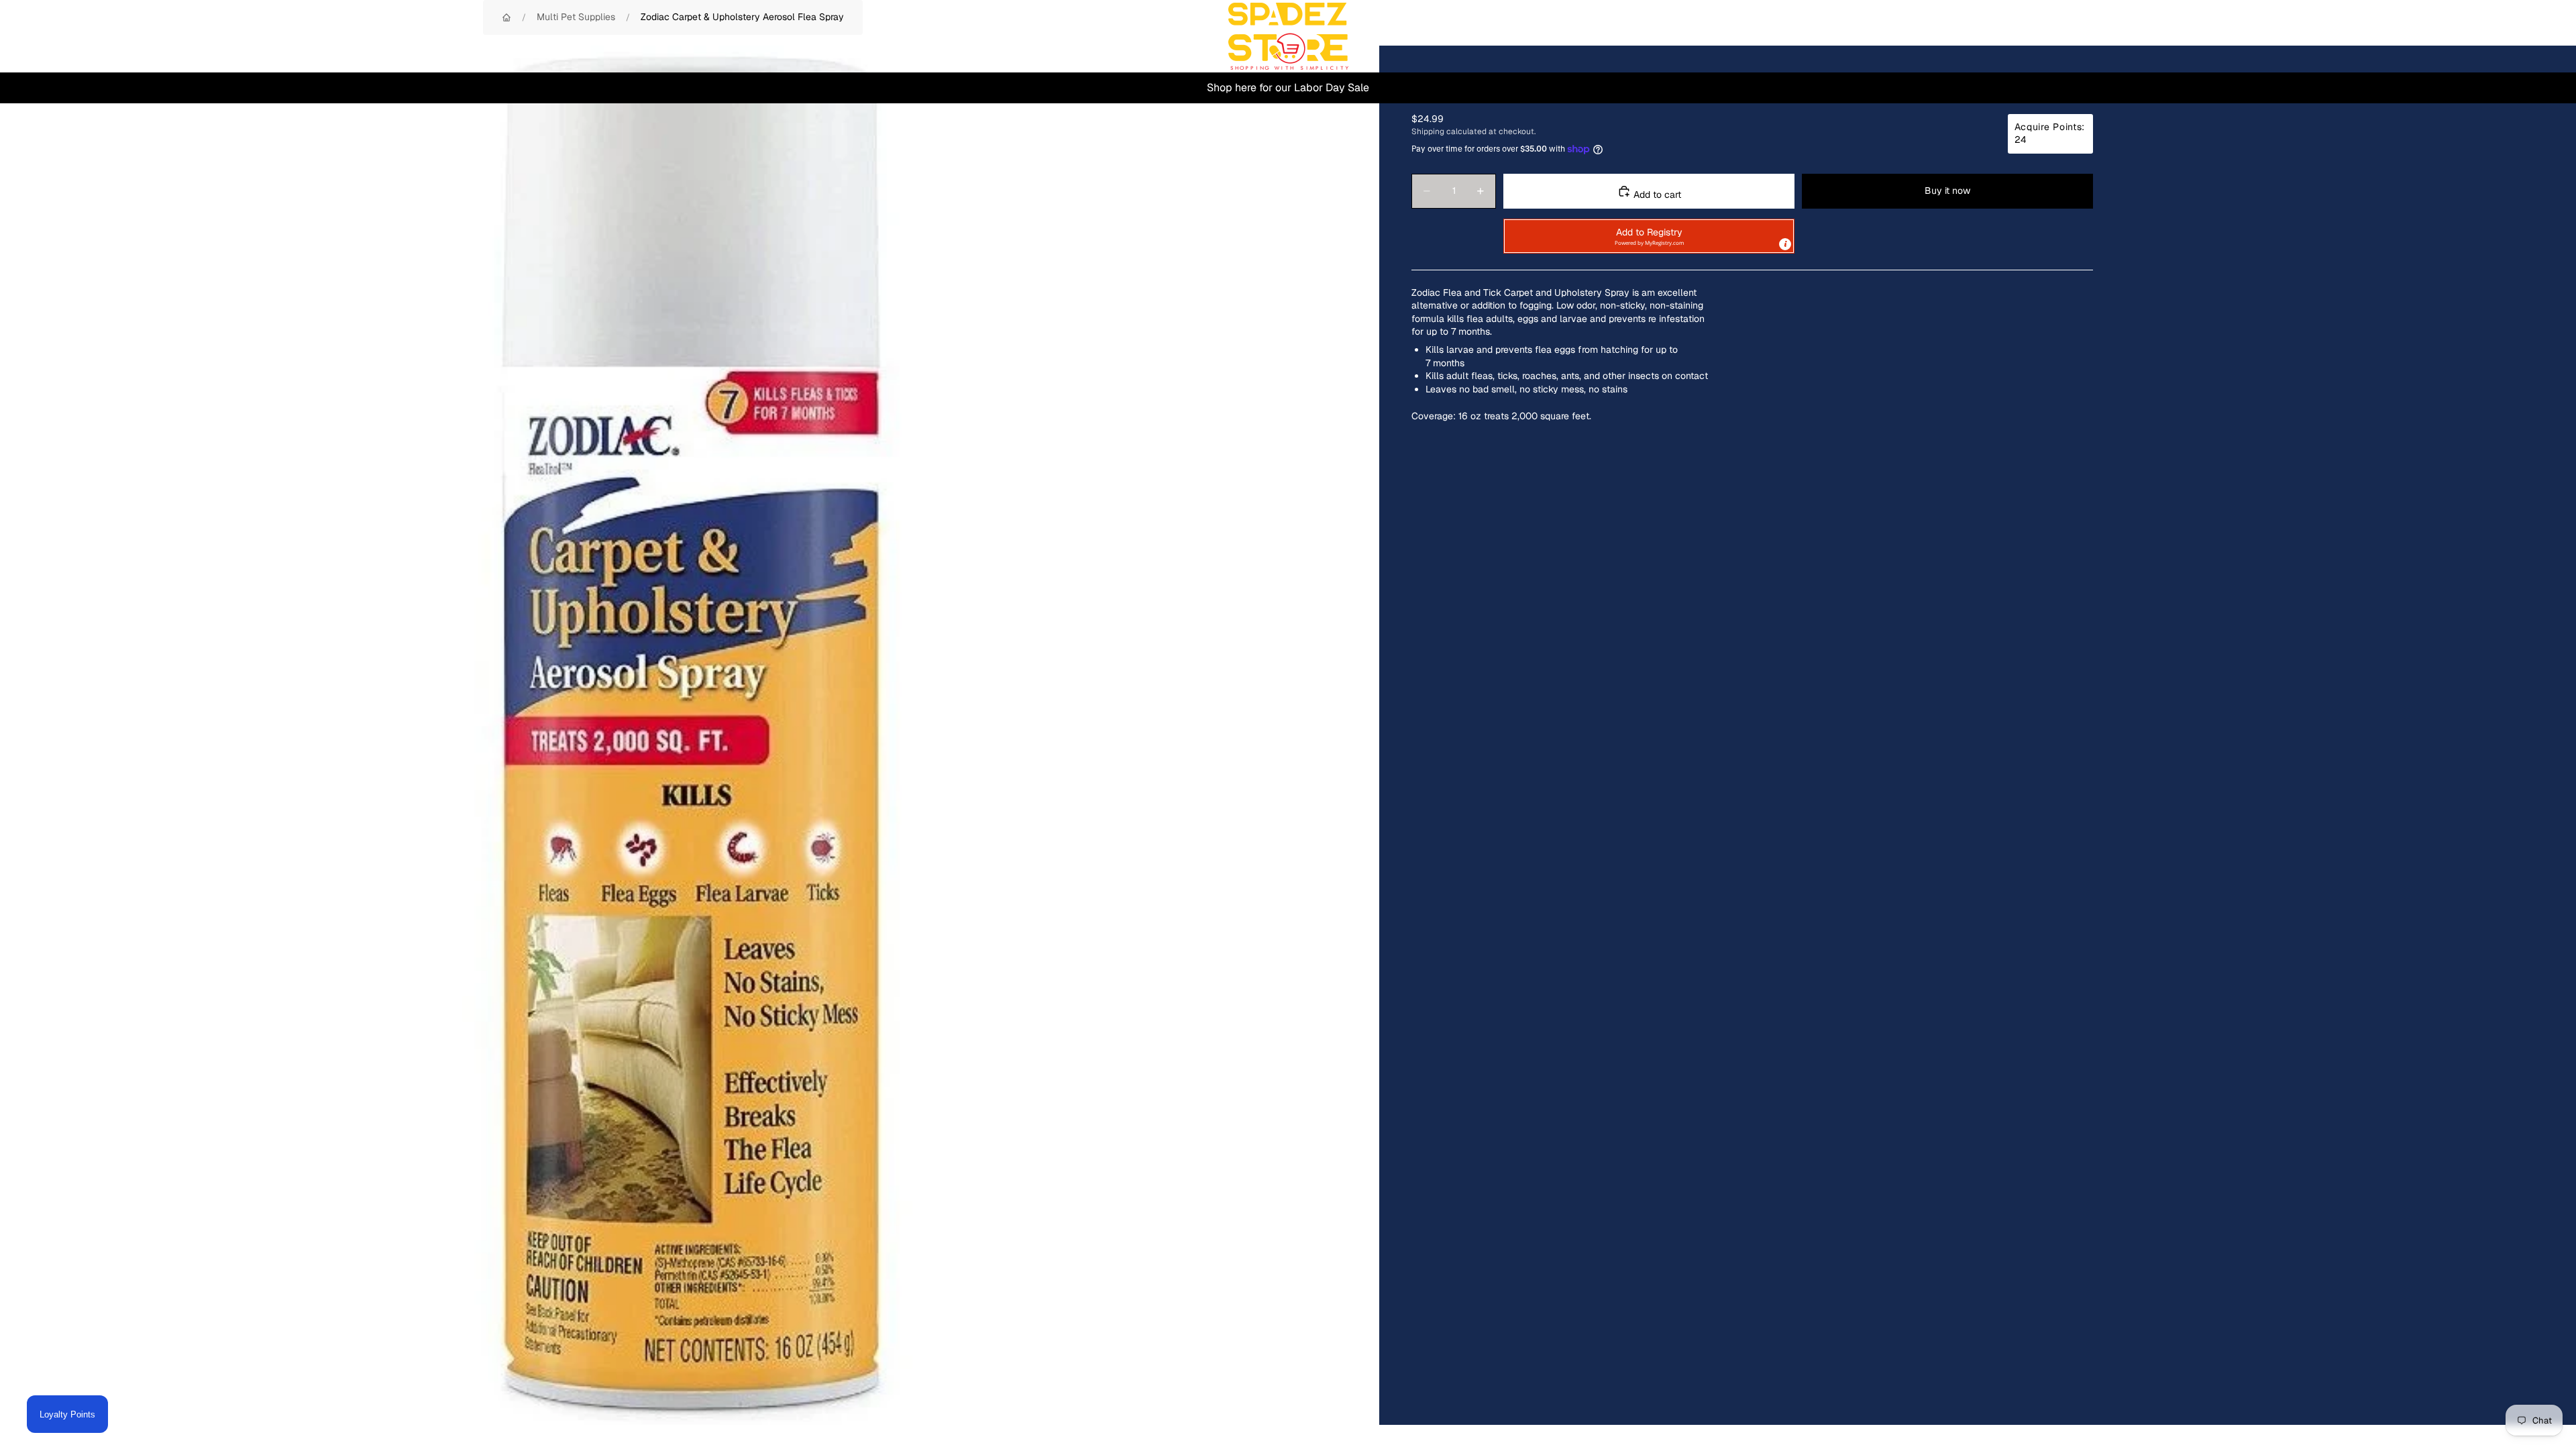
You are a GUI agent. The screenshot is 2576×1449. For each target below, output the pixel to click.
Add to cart (1656, 195)
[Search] (2477, 36)
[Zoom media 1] (690, 735)
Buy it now (1947, 191)
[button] (1649, 236)
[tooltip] (1785, 244)
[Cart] (2534, 36)
